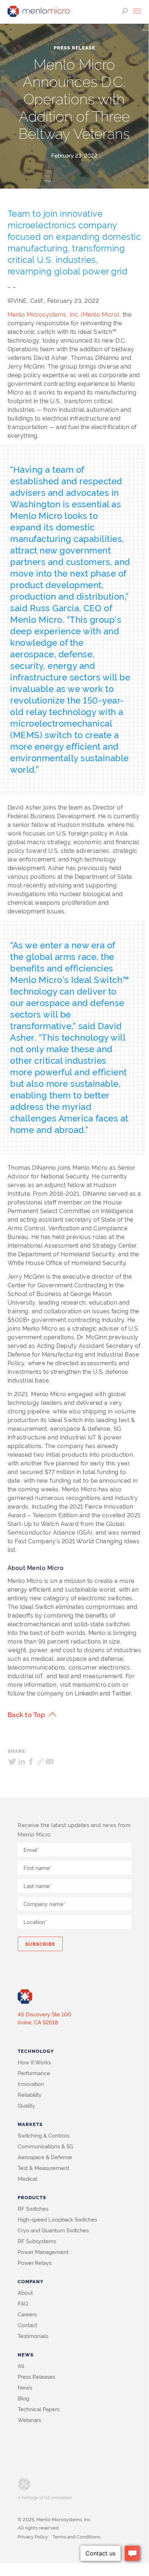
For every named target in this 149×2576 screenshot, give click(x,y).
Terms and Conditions (76, 2537)
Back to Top (26, 1715)
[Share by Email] (50, 1761)
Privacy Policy (33, 2537)
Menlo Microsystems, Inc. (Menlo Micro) (63, 315)
